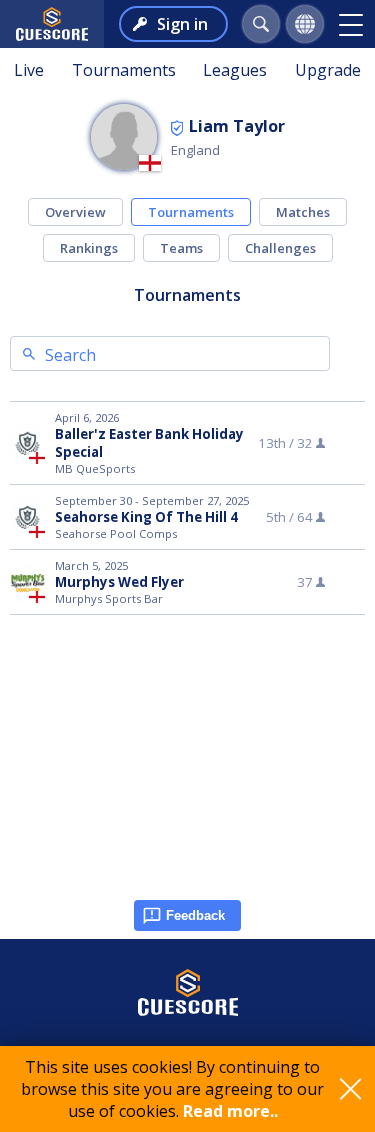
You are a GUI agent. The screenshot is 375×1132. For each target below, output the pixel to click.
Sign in (182, 24)
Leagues (235, 70)
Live (29, 70)
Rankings (89, 248)
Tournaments (124, 70)
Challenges (280, 248)
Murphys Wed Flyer (119, 582)
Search (70, 355)
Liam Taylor (237, 126)
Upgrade (328, 70)
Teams (181, 248)
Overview (75, 212)
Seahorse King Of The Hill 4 (146, 517)
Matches (303, 212)
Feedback (195, 915)
